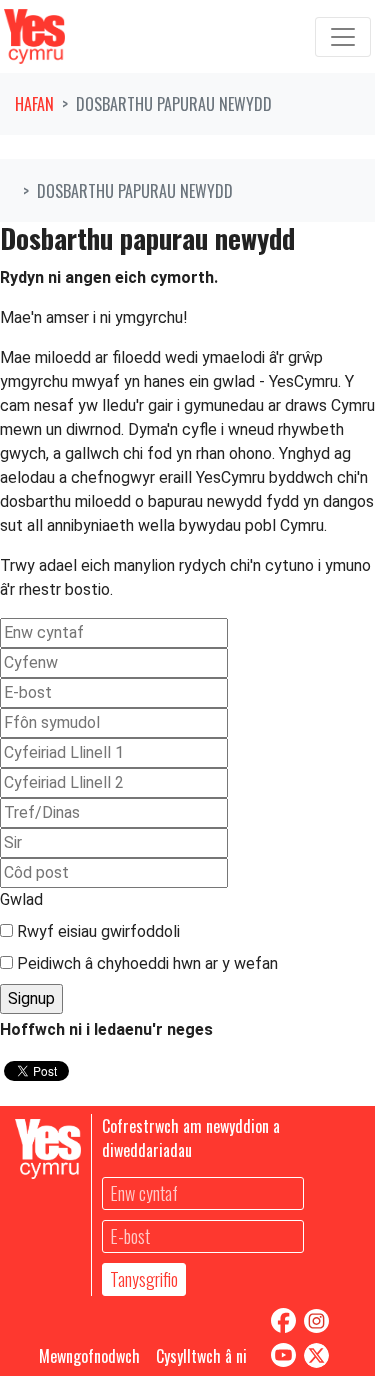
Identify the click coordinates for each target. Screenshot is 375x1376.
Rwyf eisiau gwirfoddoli (96, 931)
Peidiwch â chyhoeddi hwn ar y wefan (145, 963)
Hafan (34, 104)
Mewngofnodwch (89, 1356)
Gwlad (21, 899)
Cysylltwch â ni (201, 1356)
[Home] (34, 36)
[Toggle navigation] (343, 37)
